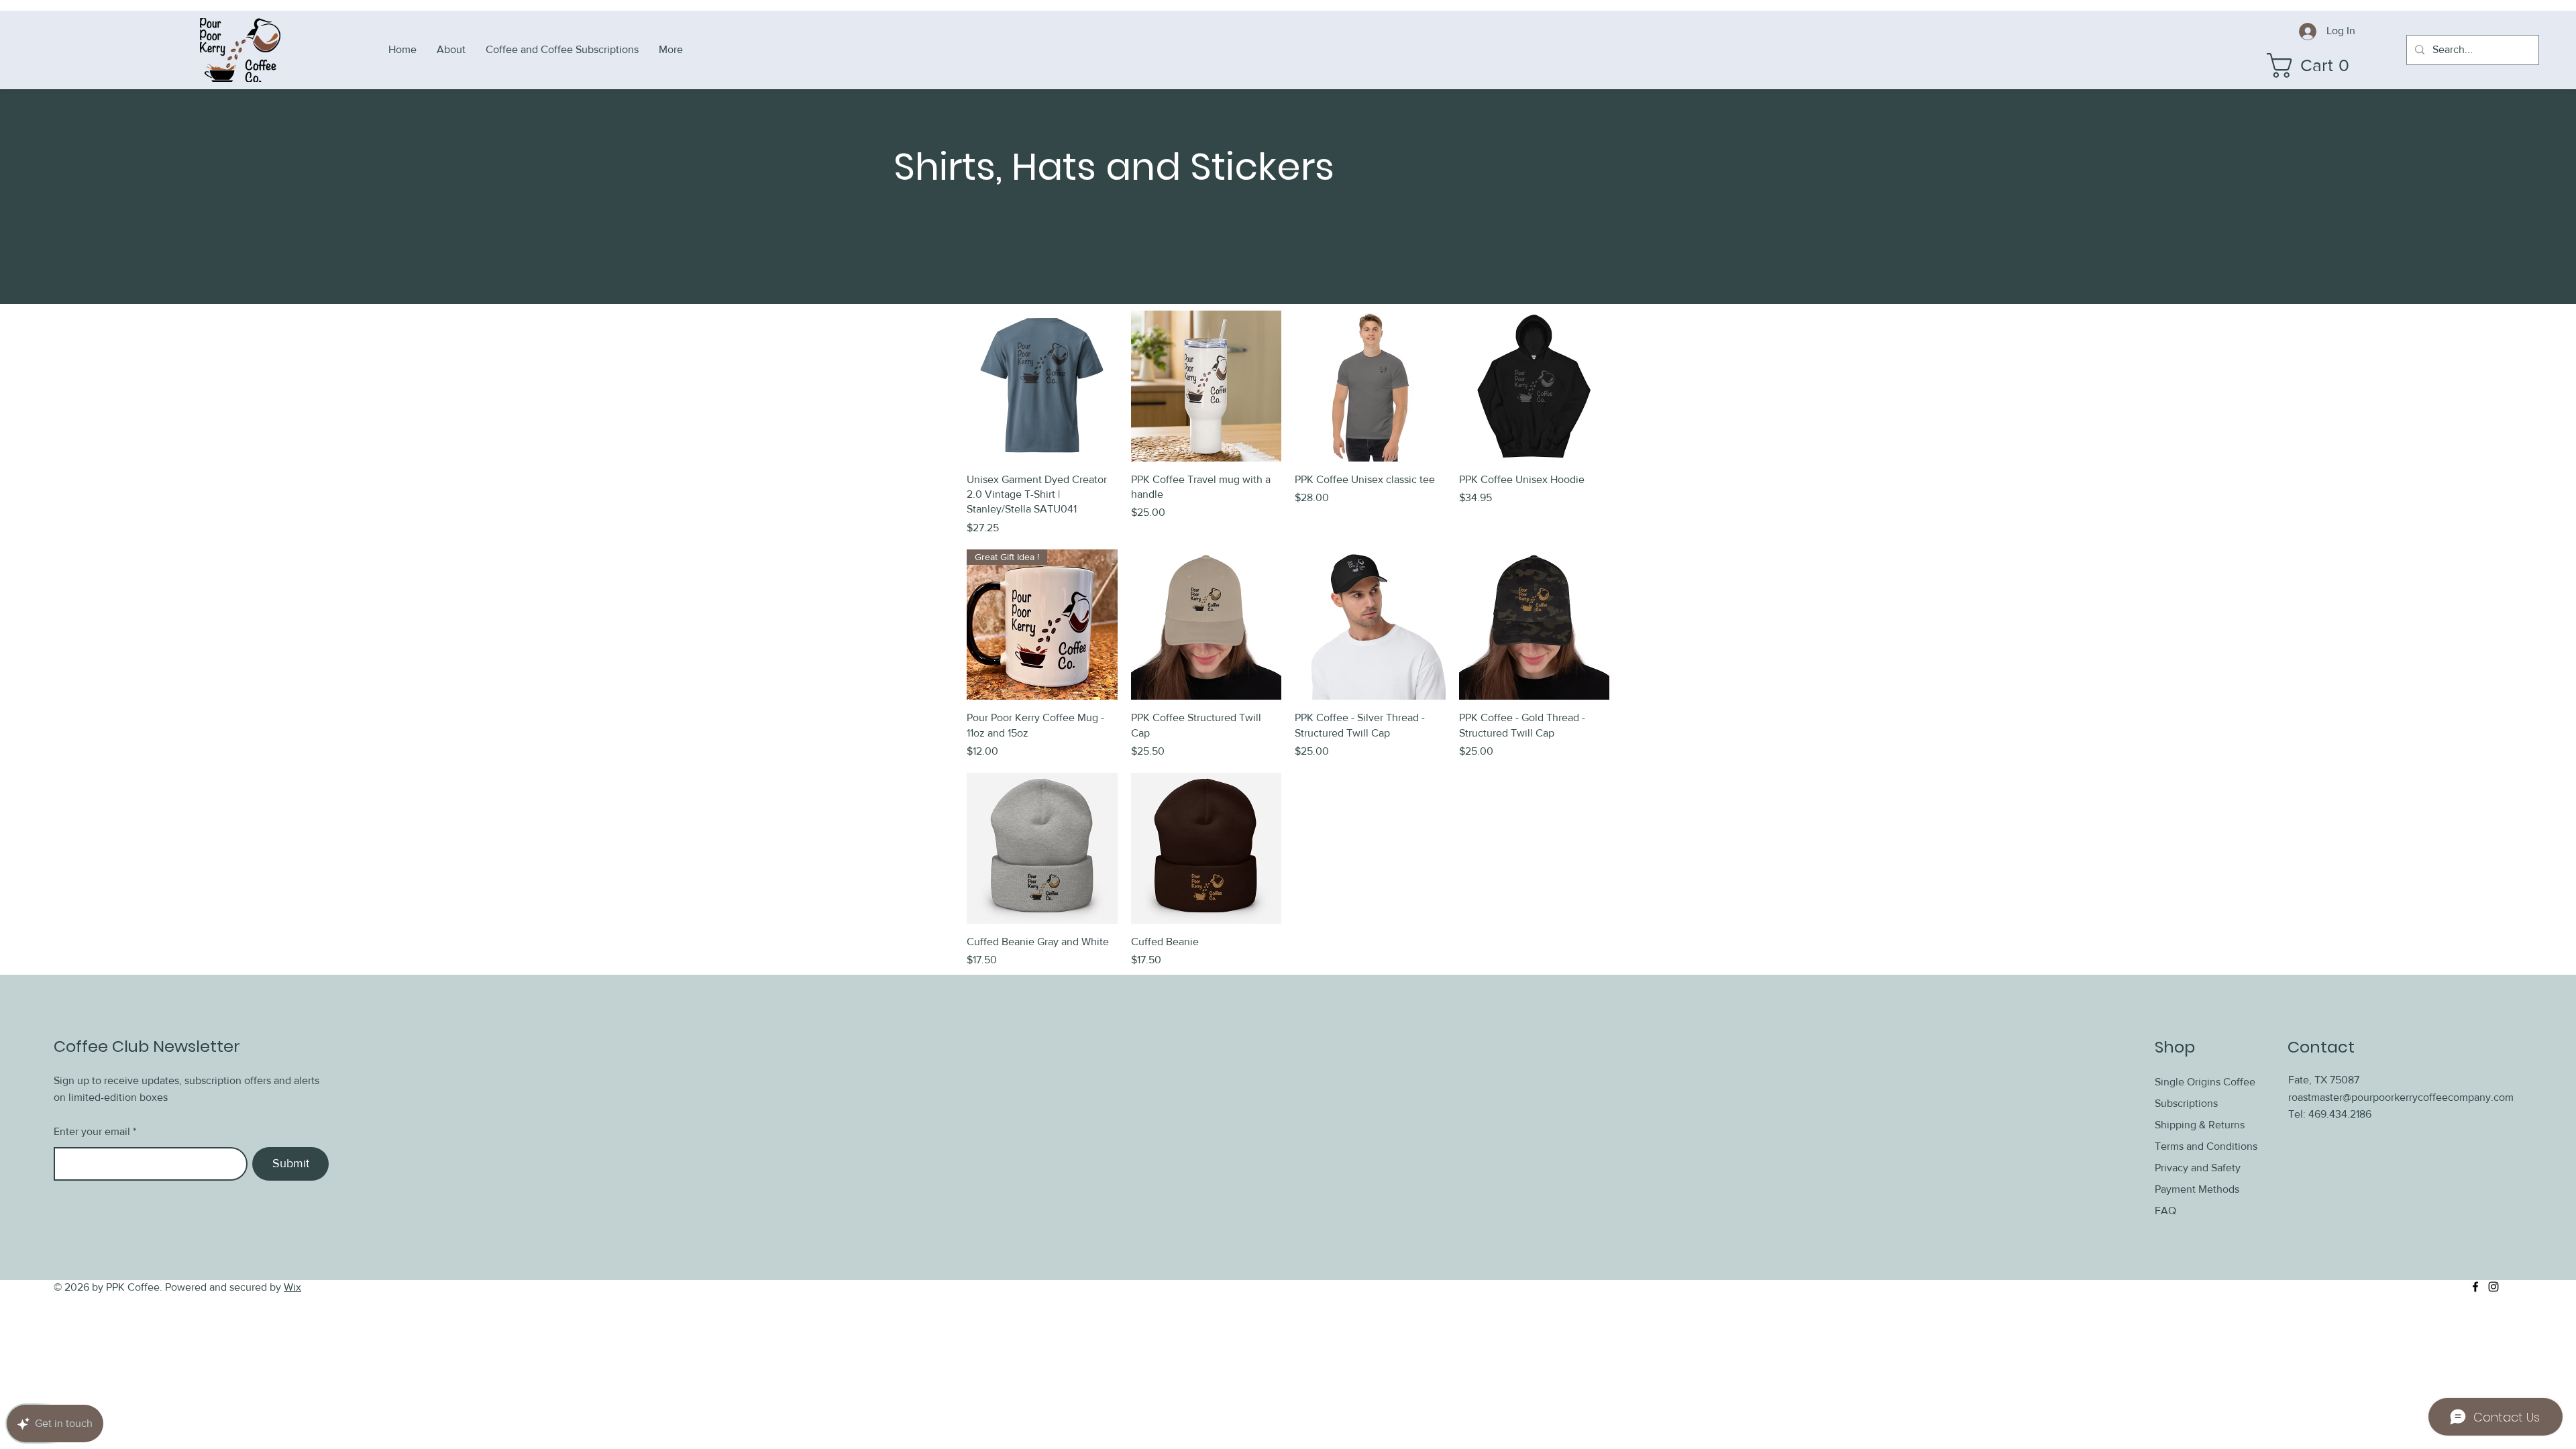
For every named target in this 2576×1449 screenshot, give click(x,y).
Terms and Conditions (2206, 1146)
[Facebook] (2475, 1287)
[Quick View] (1042, 386)
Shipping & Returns (2201, 1125)
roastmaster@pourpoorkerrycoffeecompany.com (2401, 1097)
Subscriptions (2186, 1103)
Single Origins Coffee (2205, 1082)
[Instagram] (2493, 1287)
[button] (2316, 65)
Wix (292, 1287)
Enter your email (92, 1132)
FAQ (2165, 1211)
